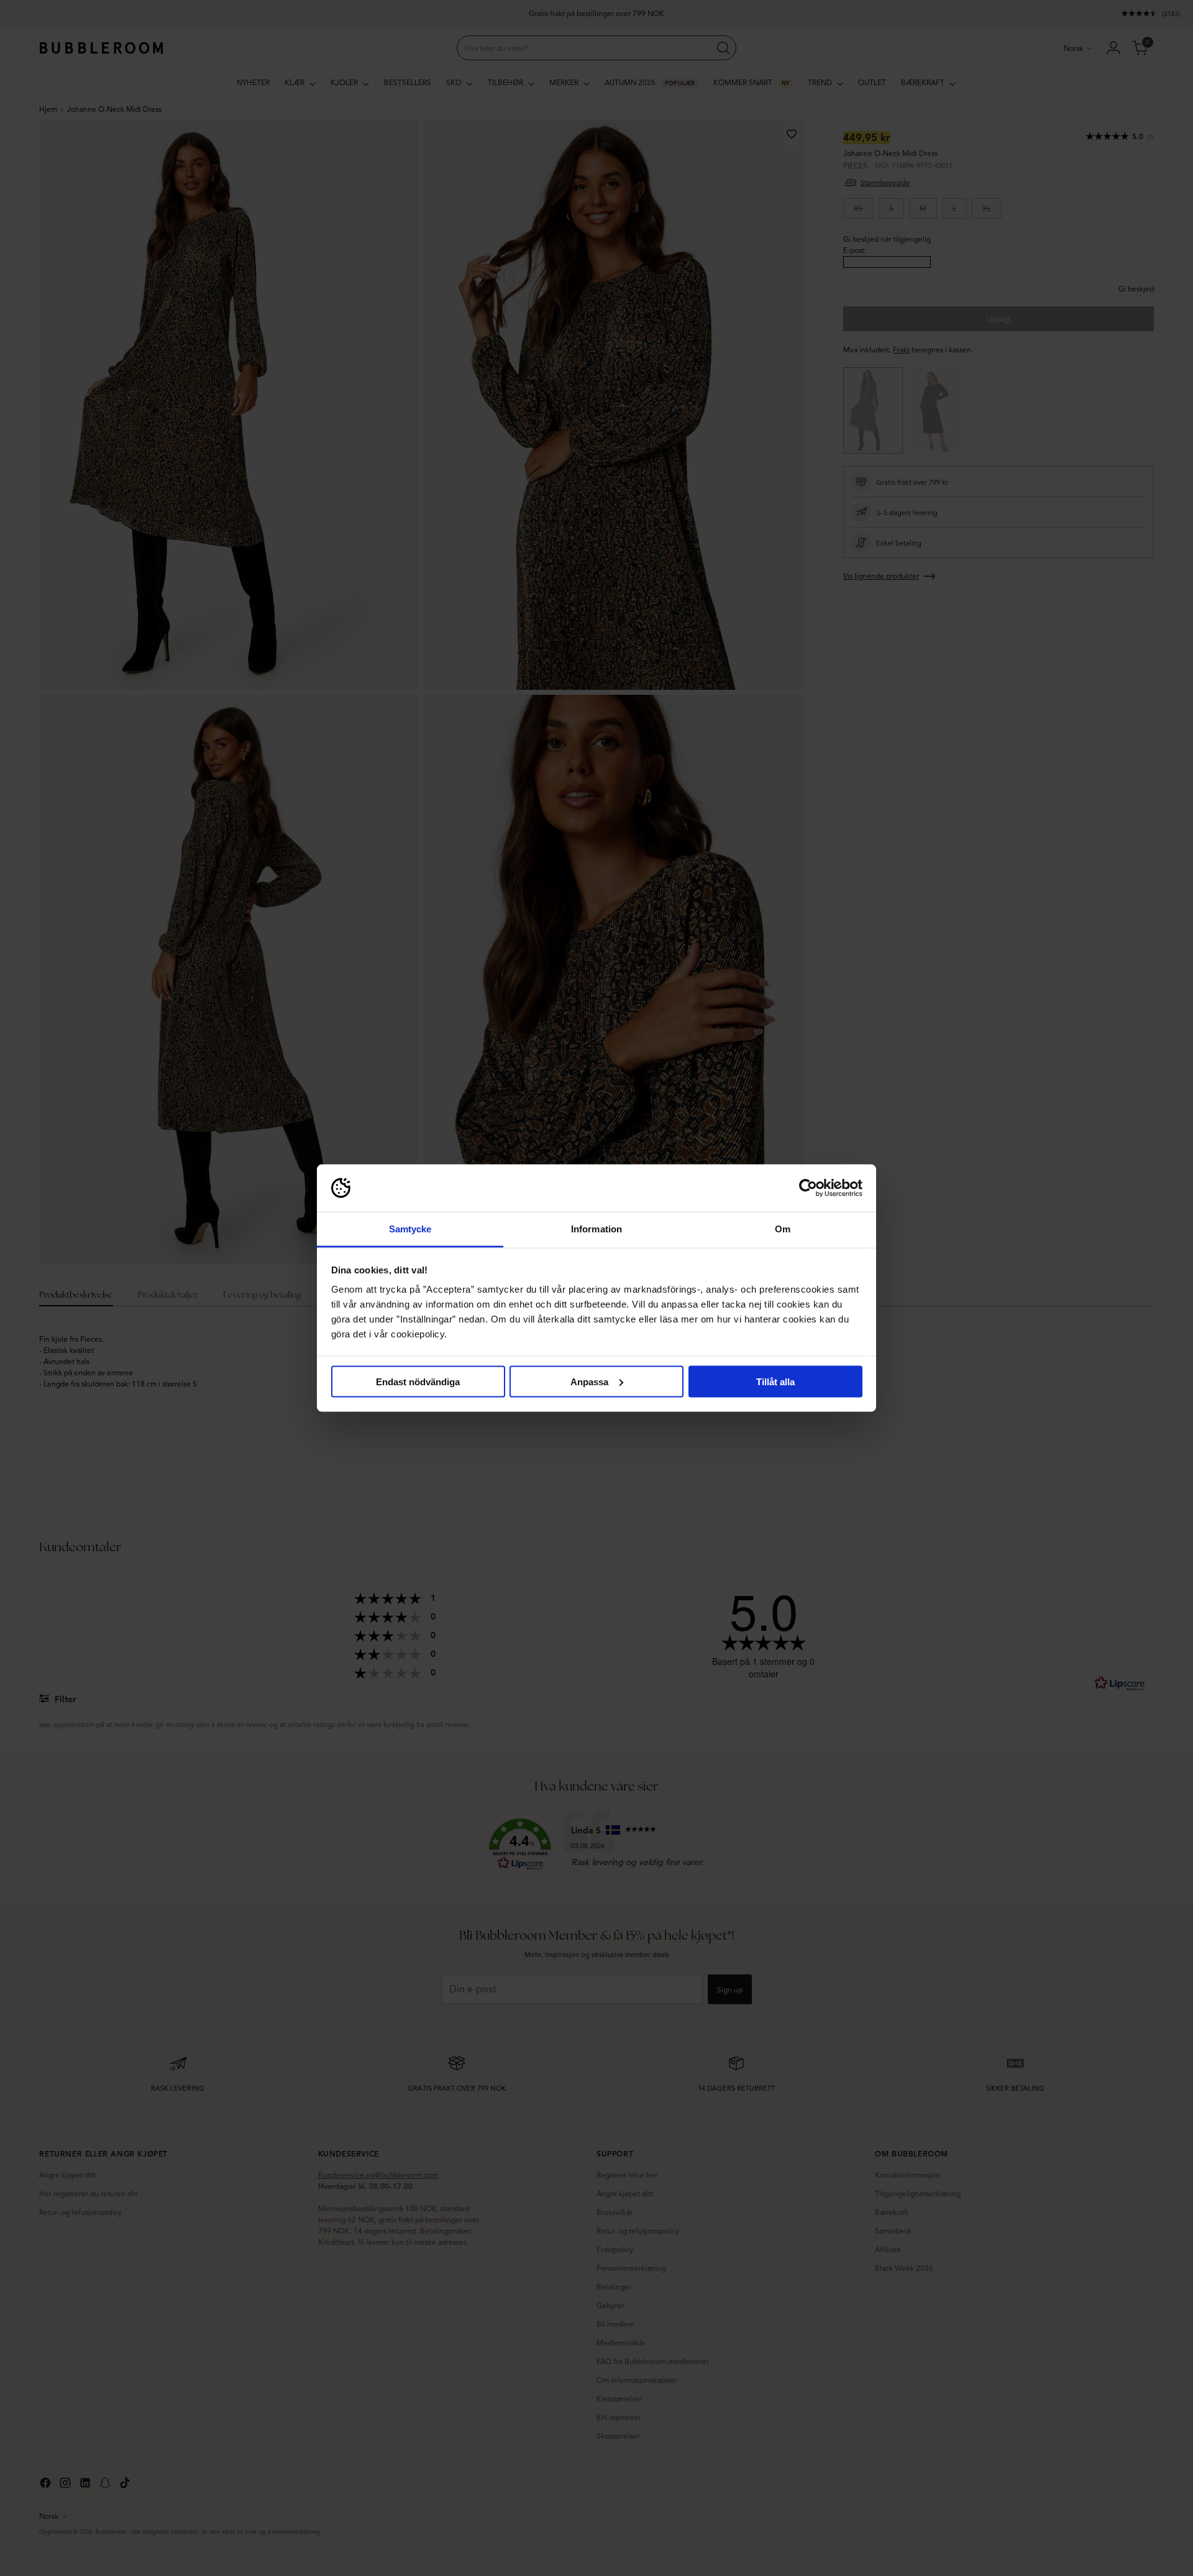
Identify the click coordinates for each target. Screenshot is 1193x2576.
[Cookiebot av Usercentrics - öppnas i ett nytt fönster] (808, 1188)
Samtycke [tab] (410, 1229)
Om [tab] (783, 1229)
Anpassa (589, 1381)
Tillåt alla (775, 1381)
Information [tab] (596, 1229)
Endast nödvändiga (418, 1381)
